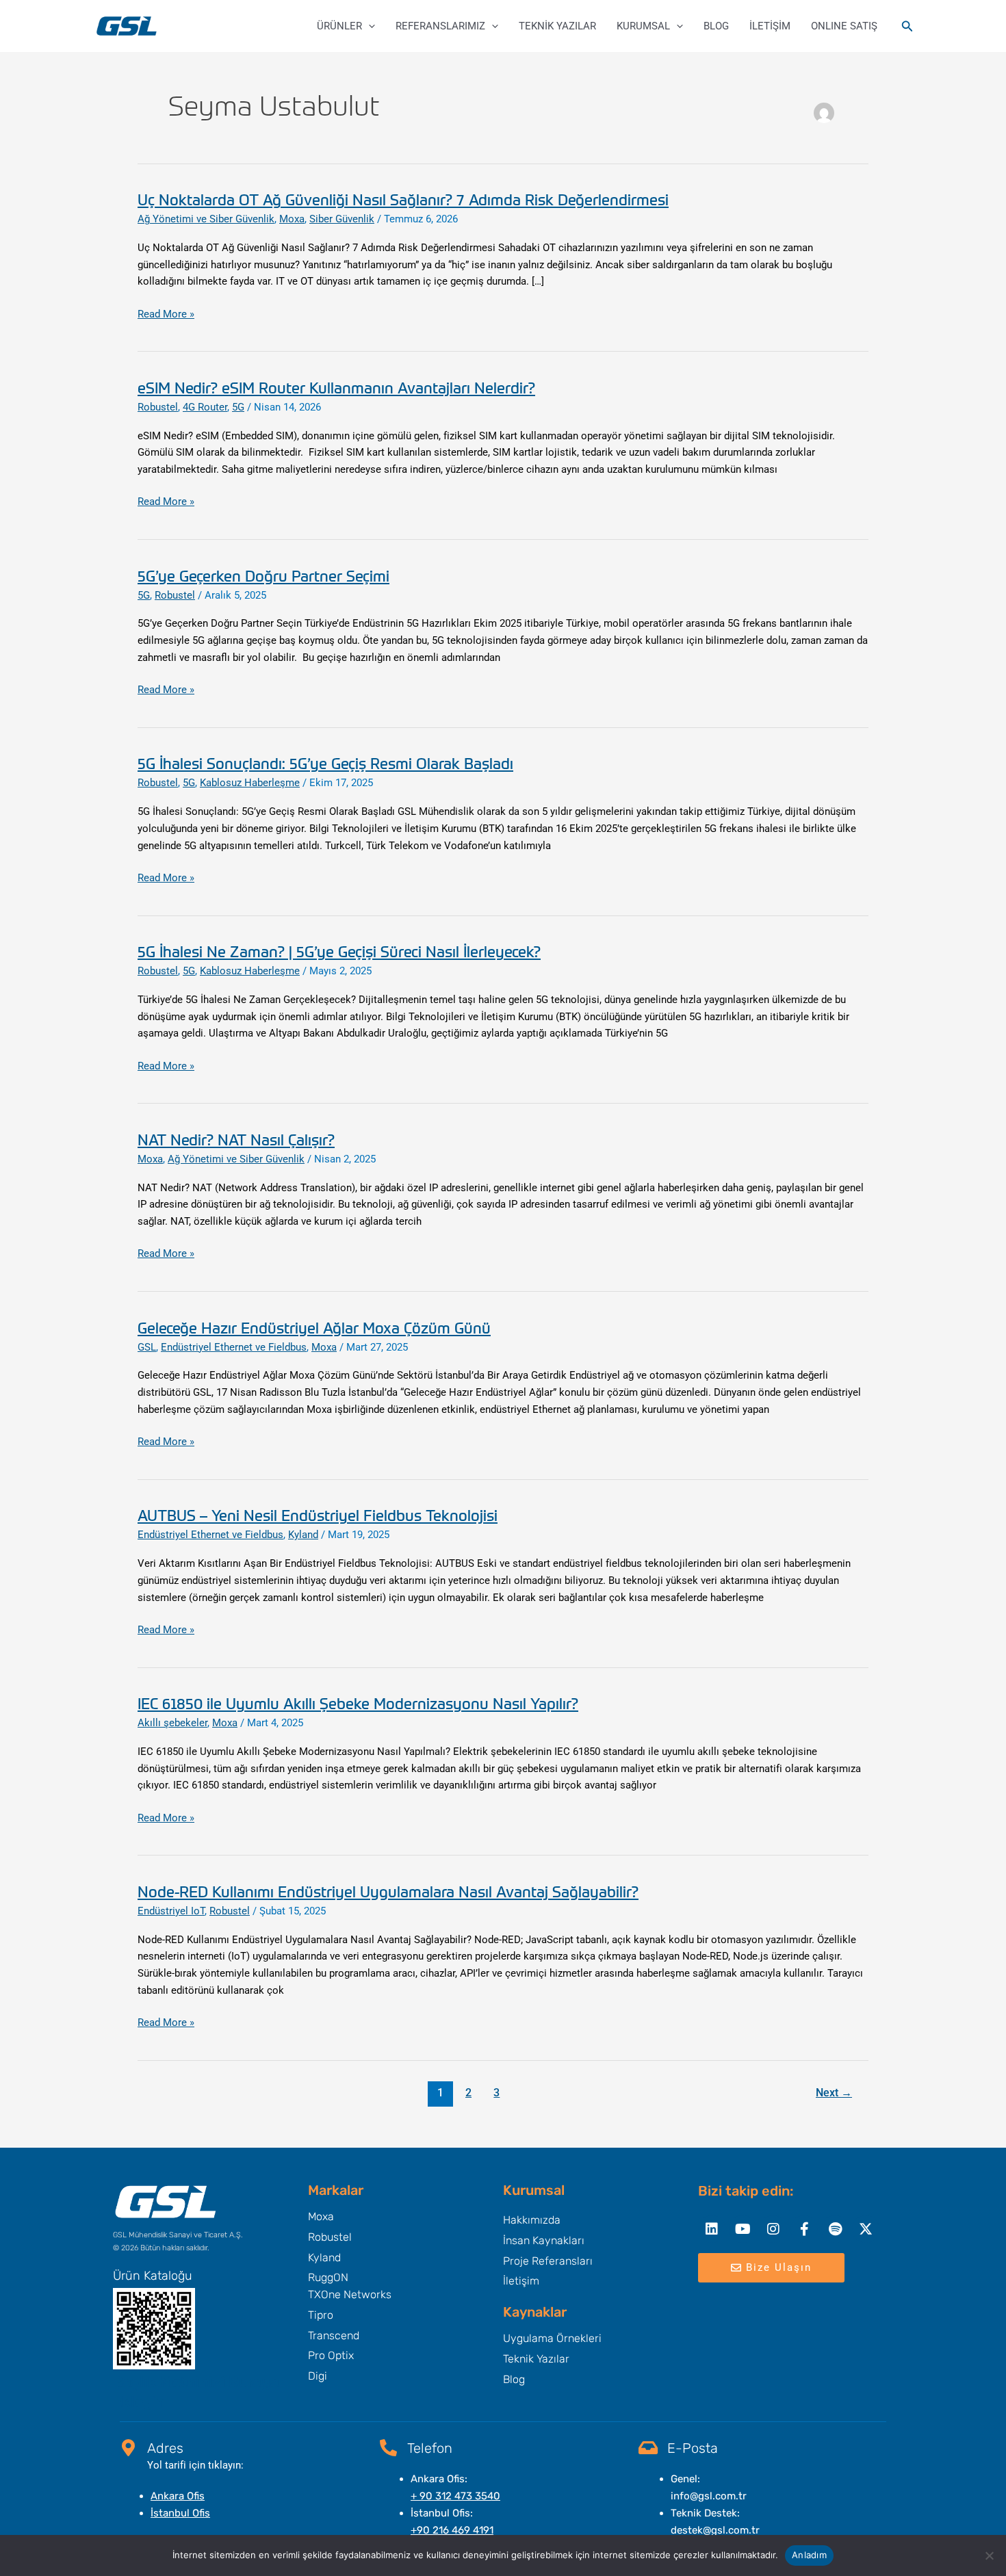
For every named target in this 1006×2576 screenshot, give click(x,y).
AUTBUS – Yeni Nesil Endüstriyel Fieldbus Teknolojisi (318, 1515)
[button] (369, 26)
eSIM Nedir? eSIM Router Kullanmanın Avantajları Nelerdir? (336, 387)
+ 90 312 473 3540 (455, 2496)
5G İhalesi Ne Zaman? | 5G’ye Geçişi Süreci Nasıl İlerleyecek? (339, 951)
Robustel (158, 407)
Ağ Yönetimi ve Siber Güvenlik (206, 219)
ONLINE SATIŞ (844, 26)
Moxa (292, 219)
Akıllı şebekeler (172, 1723)
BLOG (716, 26)
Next (834, 2093)
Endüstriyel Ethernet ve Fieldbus (234, 1347)
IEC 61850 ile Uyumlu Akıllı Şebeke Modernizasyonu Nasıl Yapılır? (358, 1703)
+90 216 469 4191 (452, 2530)
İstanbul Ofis (180, 2513)
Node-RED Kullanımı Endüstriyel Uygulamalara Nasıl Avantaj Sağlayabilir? (388, 1891)
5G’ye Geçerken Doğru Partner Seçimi (263, 575)
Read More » (166, 314)
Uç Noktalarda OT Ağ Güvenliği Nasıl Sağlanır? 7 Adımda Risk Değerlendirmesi (403, 199)
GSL (147, 1347)
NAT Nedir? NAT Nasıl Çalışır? (236, 1139)
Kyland (303, 1535)
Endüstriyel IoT (171, 1911)
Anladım (809, 2555)
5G (238, 407)
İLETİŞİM (770, 26)
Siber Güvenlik (342, 219)
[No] (989, 2555)
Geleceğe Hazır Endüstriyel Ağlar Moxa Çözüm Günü (314, 1327)
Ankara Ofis (178, 2496)
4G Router (205, 407)
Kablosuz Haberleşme (250, 783)
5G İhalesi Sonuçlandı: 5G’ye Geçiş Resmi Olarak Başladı (325, 763)
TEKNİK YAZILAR (557, 26)
